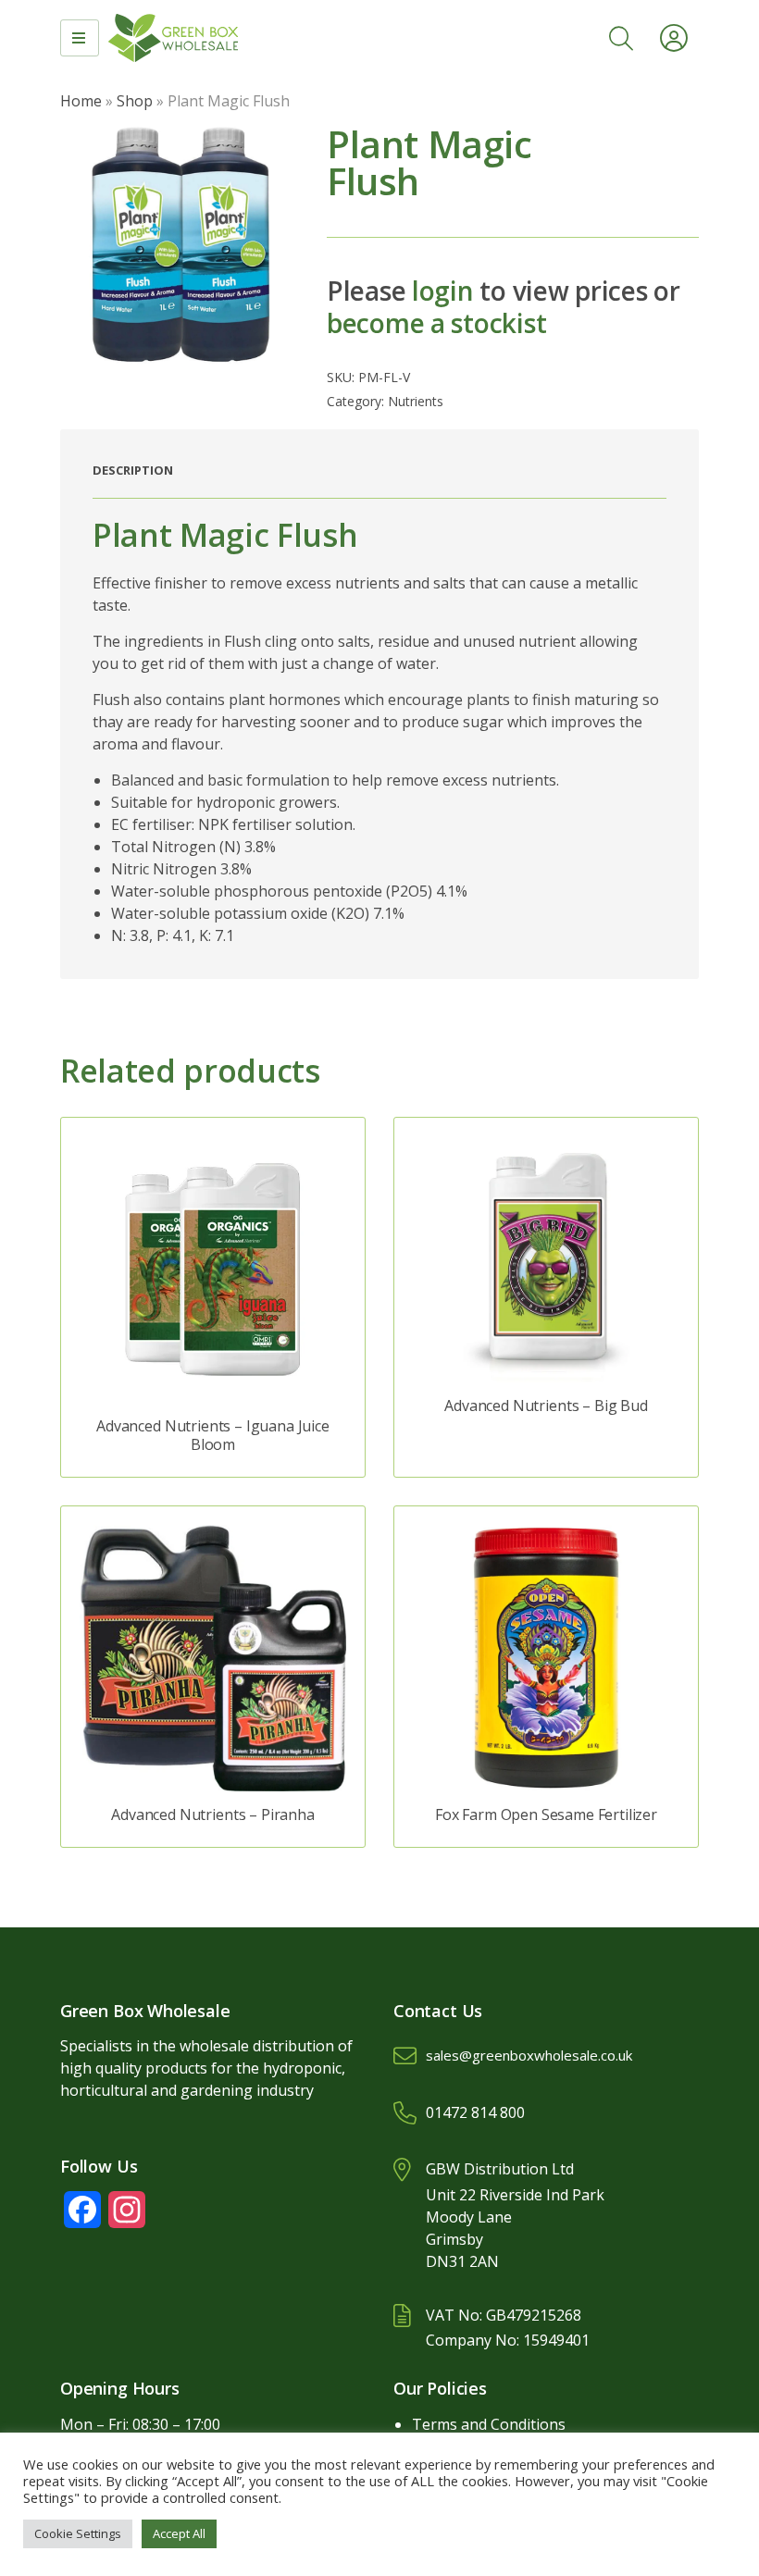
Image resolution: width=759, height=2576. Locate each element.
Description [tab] (133, 470)
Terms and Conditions (489, 2424)
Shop (135, 101)
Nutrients (416, 401)
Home (81, 101)
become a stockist (436, 323)
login (443, 291)
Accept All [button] (179, 2533)
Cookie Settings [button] (78, 2533)
